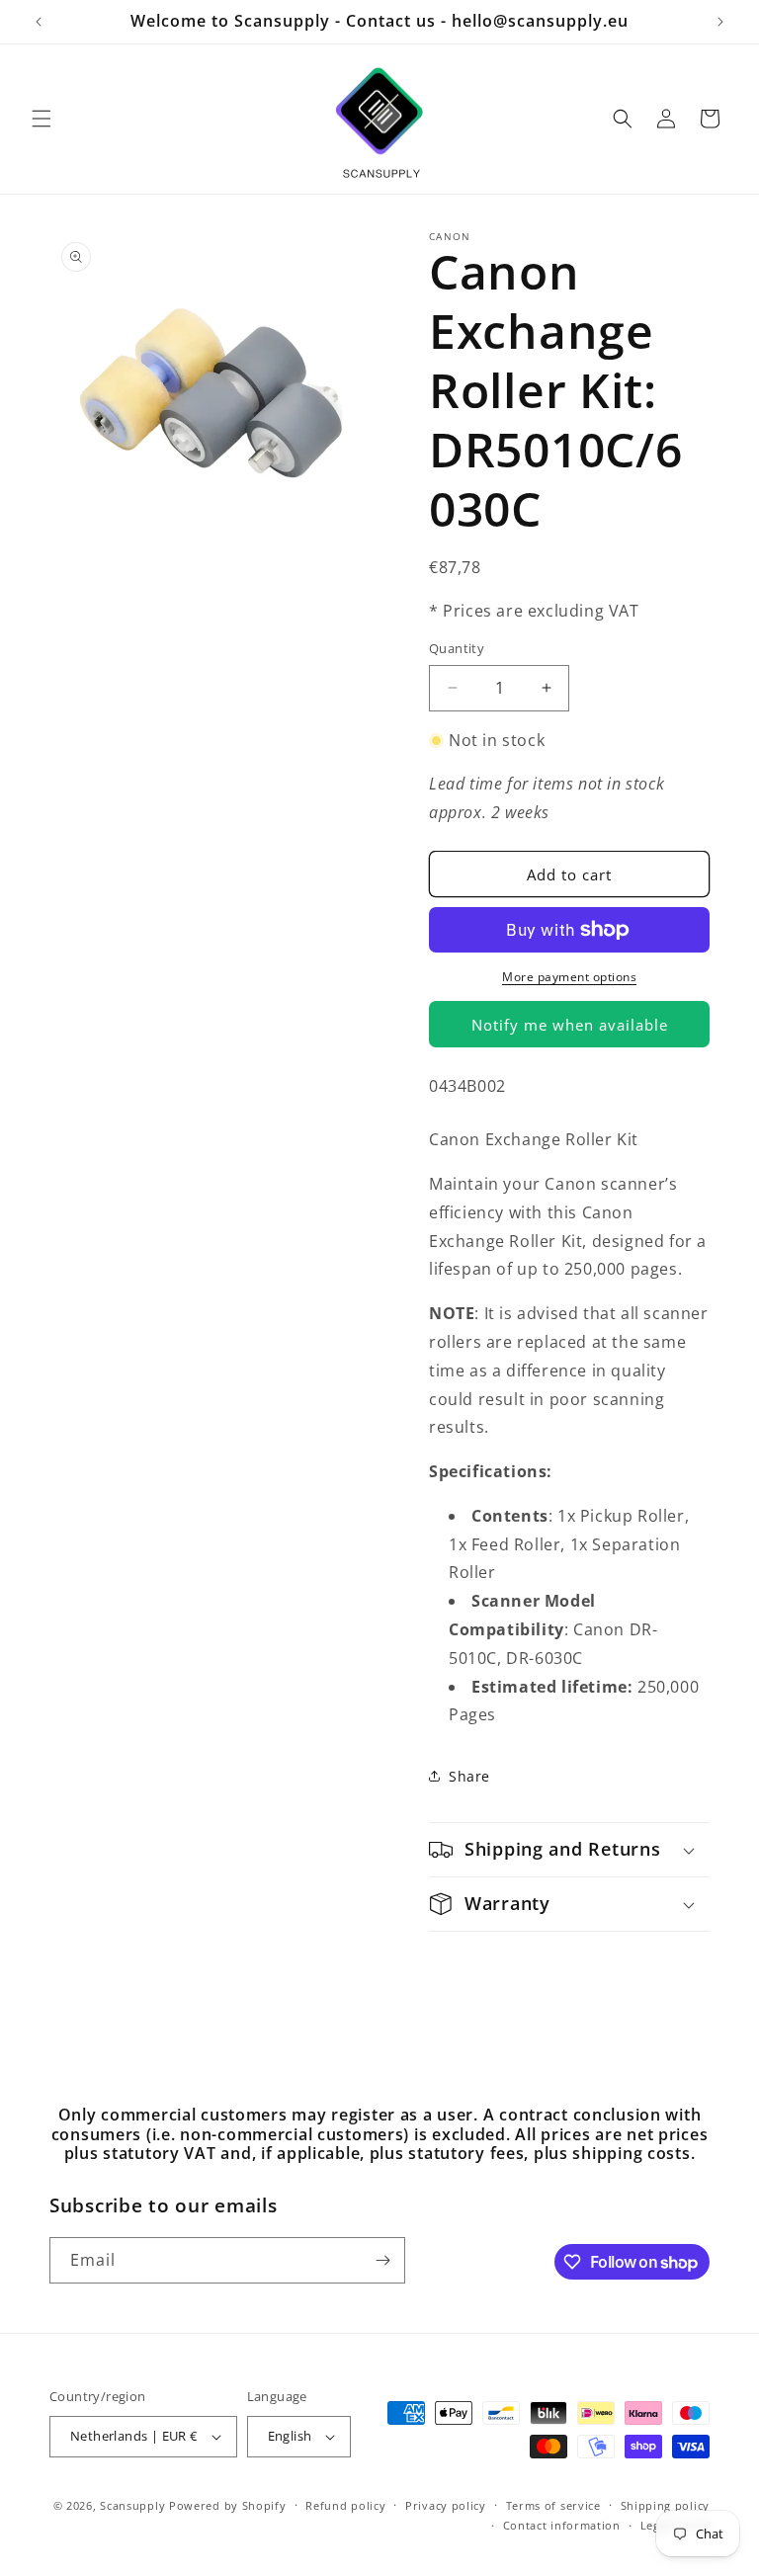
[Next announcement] (720, 22)
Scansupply (132, 2505)
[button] (42, 119)
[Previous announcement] (39, 22)
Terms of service (553, 2505)
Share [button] (469, 1776)
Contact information (562, 2525)
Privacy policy (446, 2505)
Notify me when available (570, 1025)
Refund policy (345, 2505)
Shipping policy (666, 2505)
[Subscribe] (382, 2260)
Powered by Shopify (228, 2505)
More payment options (569, 977)
